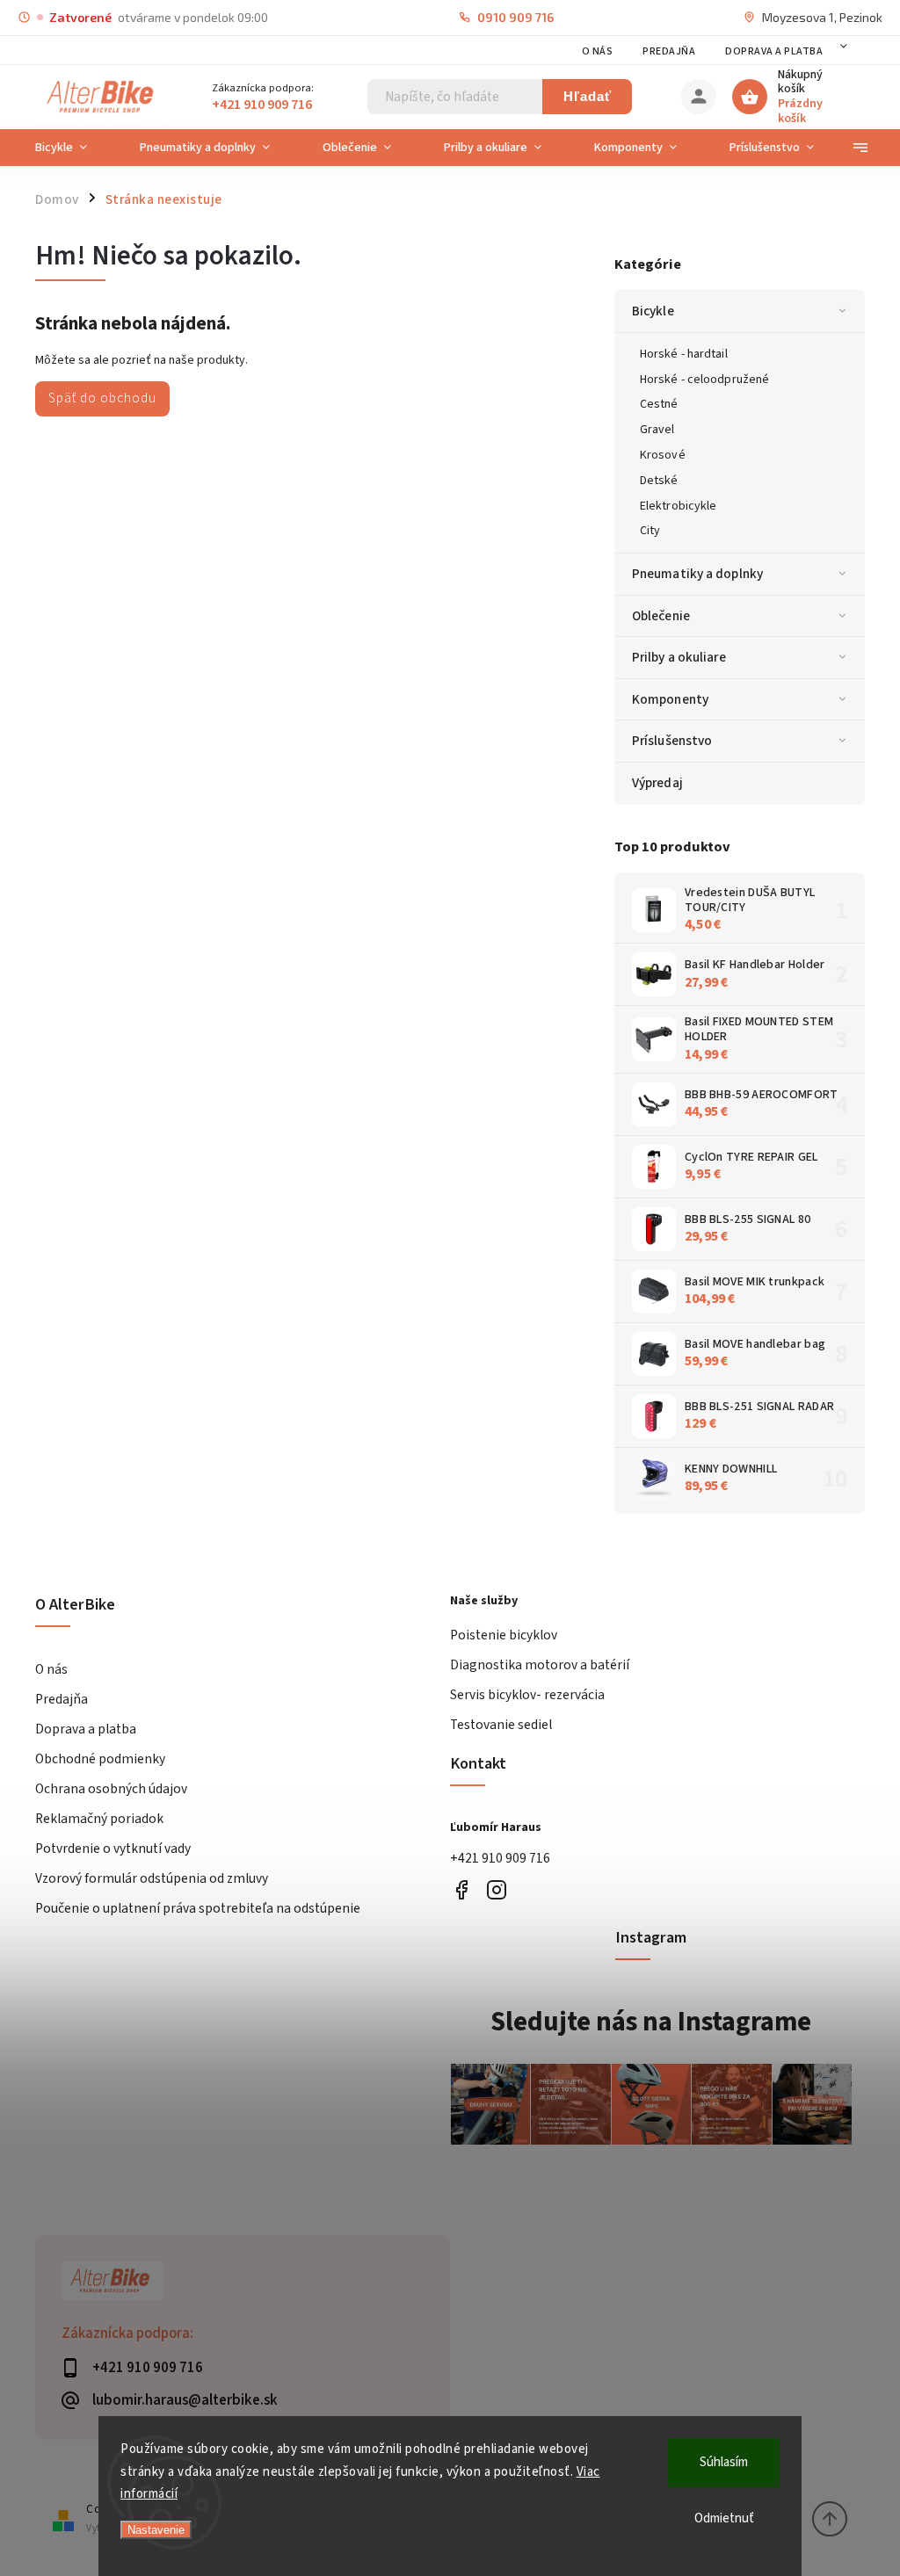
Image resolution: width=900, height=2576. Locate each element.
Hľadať (588, 96)
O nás (598, 51)
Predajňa (669, 51)
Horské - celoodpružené (704, 380)
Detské (659, 481)
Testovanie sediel (501, 1725)
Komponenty (670, 699)
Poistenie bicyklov (504, 1635)
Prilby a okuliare (679, 657)
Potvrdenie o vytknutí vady (113, 1849)
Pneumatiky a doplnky (697, 574)
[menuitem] (74, 148)
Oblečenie (661, 616)
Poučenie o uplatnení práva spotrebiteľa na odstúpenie (198, 1908)
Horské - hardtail (684, 354)
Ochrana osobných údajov (111, 1789)
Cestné (659, 404)
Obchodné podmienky (100, 1759)
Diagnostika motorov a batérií (540, 1665)
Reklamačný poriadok (99, 1819)
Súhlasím (724, 2462)
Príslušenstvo (672, 741)
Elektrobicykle (678, 506)
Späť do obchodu (102, 398)
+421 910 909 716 (500, 1858)
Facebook (461, 1889)
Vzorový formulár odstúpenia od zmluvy (152, 1878)
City (650, 531)
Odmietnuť (724, 2518)
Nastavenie (156, 2530)
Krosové (663, 455)
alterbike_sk (496, 1889)
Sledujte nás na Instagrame (651, 2022)
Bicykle (653, 311)
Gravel (657, 430)
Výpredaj (657, 783)
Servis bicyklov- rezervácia (527, 1695)
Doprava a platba (774, 51)
